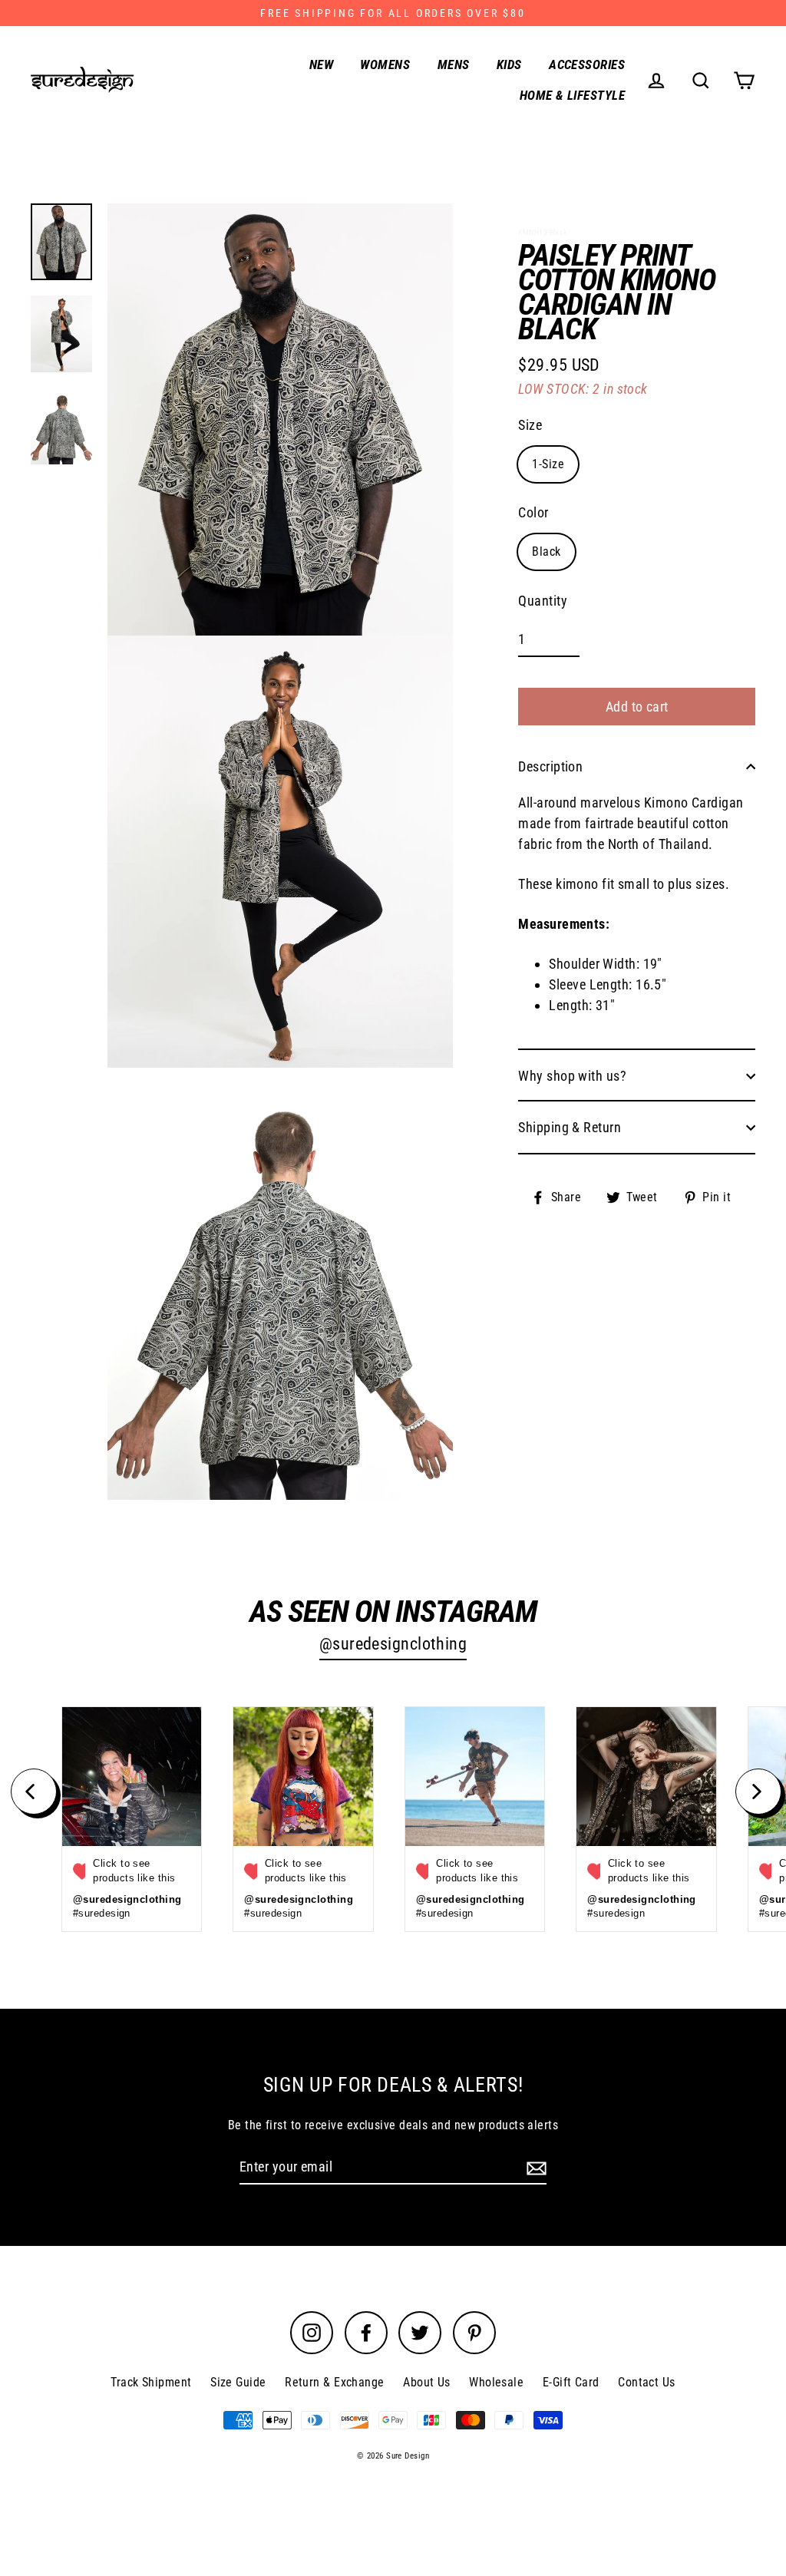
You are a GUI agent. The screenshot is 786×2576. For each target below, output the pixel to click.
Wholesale (496, 2382)
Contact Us (647, 2382)
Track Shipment (151, 2382)
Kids (509, 64)
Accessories (587, 64)
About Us (427, 2382)
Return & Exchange (335, 2382)
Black (546, 552)
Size (530, 425)
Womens (385, 64)
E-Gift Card (571, 2382)
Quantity (543, 601)
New (321, 64)
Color (533, 512)
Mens (454, 64)
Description (550, 766)
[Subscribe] (534, 2167)
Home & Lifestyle (572, 95)
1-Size (548, 464)
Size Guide (238, 2382)
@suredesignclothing (393, 1644)
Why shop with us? (572, 1076)
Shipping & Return (570, 1127)
